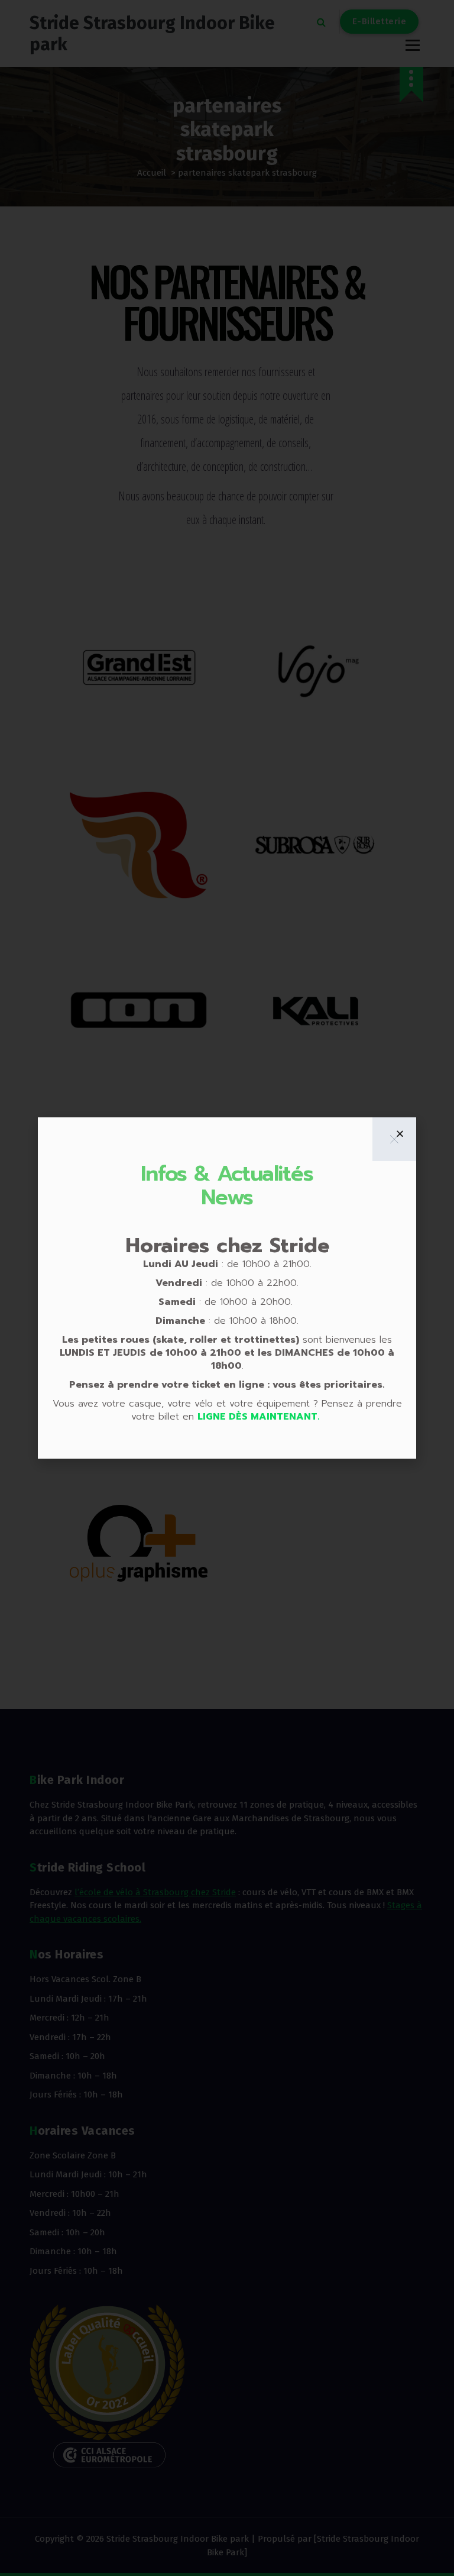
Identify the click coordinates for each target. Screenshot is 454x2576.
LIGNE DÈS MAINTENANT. (260, 1417)
